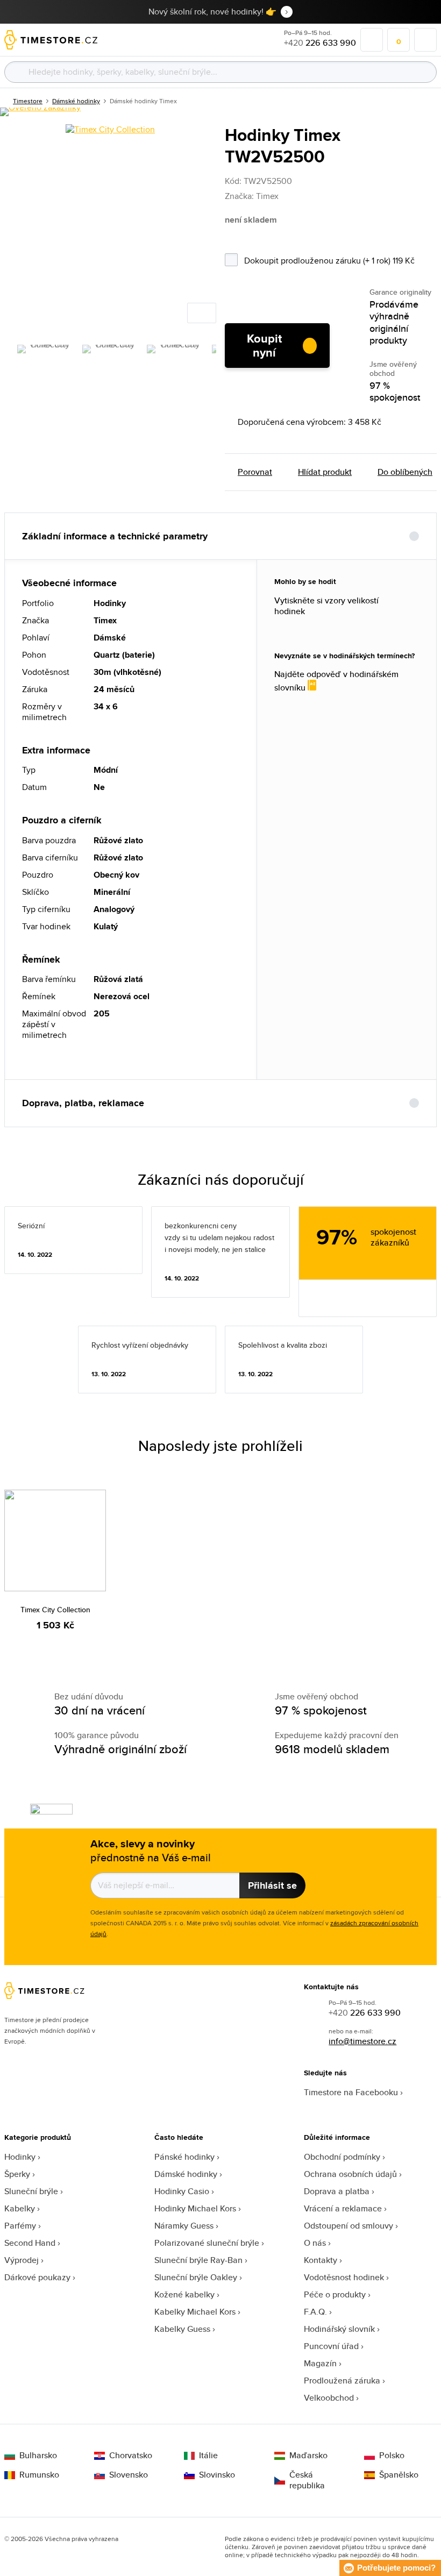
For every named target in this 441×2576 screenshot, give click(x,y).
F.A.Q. (315, 2312)
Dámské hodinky (186, 2174)
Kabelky (20, 2208)
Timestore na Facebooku (351, 2092)
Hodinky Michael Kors (195, 2208)
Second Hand (30, 2243)
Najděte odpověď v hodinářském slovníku (336, 681)
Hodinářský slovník (339, 2329)
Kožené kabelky (184, 2294)
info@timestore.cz (362, 2041)
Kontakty (321, 2260)
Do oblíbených (405, 472)
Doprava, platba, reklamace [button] (83, 1103)
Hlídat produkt (325, 472)
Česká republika (307, 2480)
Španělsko (399, 2475)
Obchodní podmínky (342, 2157)
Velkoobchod (329, 2398)
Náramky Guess (184, 2226)
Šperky (17, 2174)
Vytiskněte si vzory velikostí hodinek (326, 606)
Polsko (392, 2456)
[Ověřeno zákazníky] (40, 112)
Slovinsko (217, 2475)
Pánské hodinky (184, 2157)
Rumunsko (39, 2475)
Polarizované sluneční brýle (207, 2243)
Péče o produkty (335, 2294)
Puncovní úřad (331, 2346)
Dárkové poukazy (37, 2277)
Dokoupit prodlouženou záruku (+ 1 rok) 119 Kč (340, 259)
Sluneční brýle (31, 2191)
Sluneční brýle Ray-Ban (198, 2260)
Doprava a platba (337, 2191)
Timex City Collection (55, 1610)
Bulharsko (38, 2456)
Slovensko (129, 2475)
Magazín (320, 2363)
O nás (315, 2243)
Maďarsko (308, 2456)
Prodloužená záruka (342, 2381)
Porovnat (255, 472)
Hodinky (20, 2157)
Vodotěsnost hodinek (344, 2277)
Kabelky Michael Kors (195, 2312)
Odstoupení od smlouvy (348, 2226)
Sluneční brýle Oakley (196, 2277)
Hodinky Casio (182, 2191)
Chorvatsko (131, 2456)
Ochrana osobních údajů (350, 2174)
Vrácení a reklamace (343, 2208)
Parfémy (20, 2226)
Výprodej (22, 2260)
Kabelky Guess (182, 2329)
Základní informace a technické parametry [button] (115, 536)
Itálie (208, 2456)
